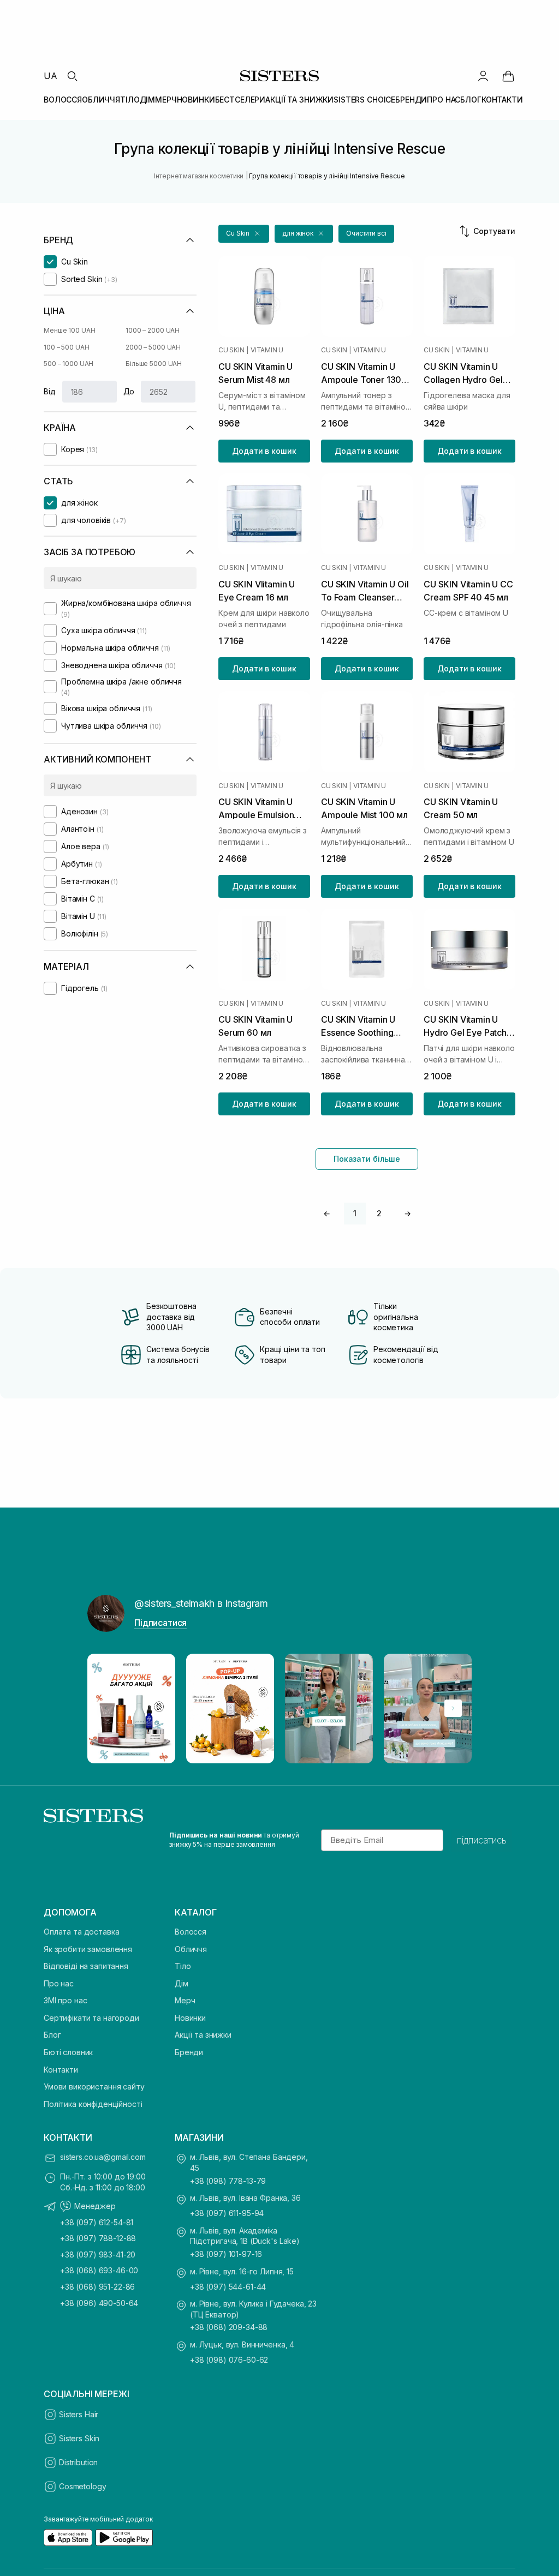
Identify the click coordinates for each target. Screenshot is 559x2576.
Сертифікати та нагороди (91, 2018)
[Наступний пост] (453, 1708)
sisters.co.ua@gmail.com (103, 2157)
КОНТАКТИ (502, 100)
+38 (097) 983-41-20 (98, 2254)
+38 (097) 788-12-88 (98, 2238)
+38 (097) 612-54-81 (97, 2222)
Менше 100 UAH (69, 330)
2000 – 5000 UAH (153, 347)
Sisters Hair (79, 2414)
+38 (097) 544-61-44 (228, 2287)
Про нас (59, 1983)
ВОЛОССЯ (63, 100)
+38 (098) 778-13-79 (228, 2181)
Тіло (183, 1966)
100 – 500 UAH (66, 347)
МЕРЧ (166, 100)
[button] (244, 234)
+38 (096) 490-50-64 (99, 2303)
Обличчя (191, 1949)
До (129, 391)
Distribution (78, 2462)
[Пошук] (72, 76)
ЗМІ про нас (65, 2000)
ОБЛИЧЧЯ (101, 100)
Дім (182, 1983)
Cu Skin (231, 350)
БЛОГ (471, 100)
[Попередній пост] (106, 1708)
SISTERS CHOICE (364, 100)
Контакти (61, 2070)
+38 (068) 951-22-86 (97, 2287)
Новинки (190, 2018)
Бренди (189, 2052)
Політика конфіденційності (93, 2104)
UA (50, 76)
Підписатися (160, 1623)
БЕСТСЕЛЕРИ (240, 100)
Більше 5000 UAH (154, 364)
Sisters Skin (79, 2438)
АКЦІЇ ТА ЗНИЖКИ (299, 100)
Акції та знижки (203, 2035)
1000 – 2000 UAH (153, 330)
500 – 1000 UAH (69, 364)
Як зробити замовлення (88, 1949)
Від (50, 391)
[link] (508, 76)
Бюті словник (68, 2052)
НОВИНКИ (196, 100)
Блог (52, 2035)
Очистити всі (366, 233)
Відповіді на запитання (86, 1966)
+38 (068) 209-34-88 (229, 2327)
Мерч (185, 2000)
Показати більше (367, 1159)
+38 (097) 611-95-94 (227, 2213)
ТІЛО (130, 100)
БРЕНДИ (411, 100)
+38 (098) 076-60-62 (229, 2360)
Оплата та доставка (81, 1932)
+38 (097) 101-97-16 (226, 2254)
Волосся (191, 1932)
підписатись (482, 1840)
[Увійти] (483, 76)
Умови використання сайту (94, 2086)
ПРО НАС (444, 100)
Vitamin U (267, 350)
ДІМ (148, 100)
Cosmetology (82, 2486)
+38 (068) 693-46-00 (99, 2270)
